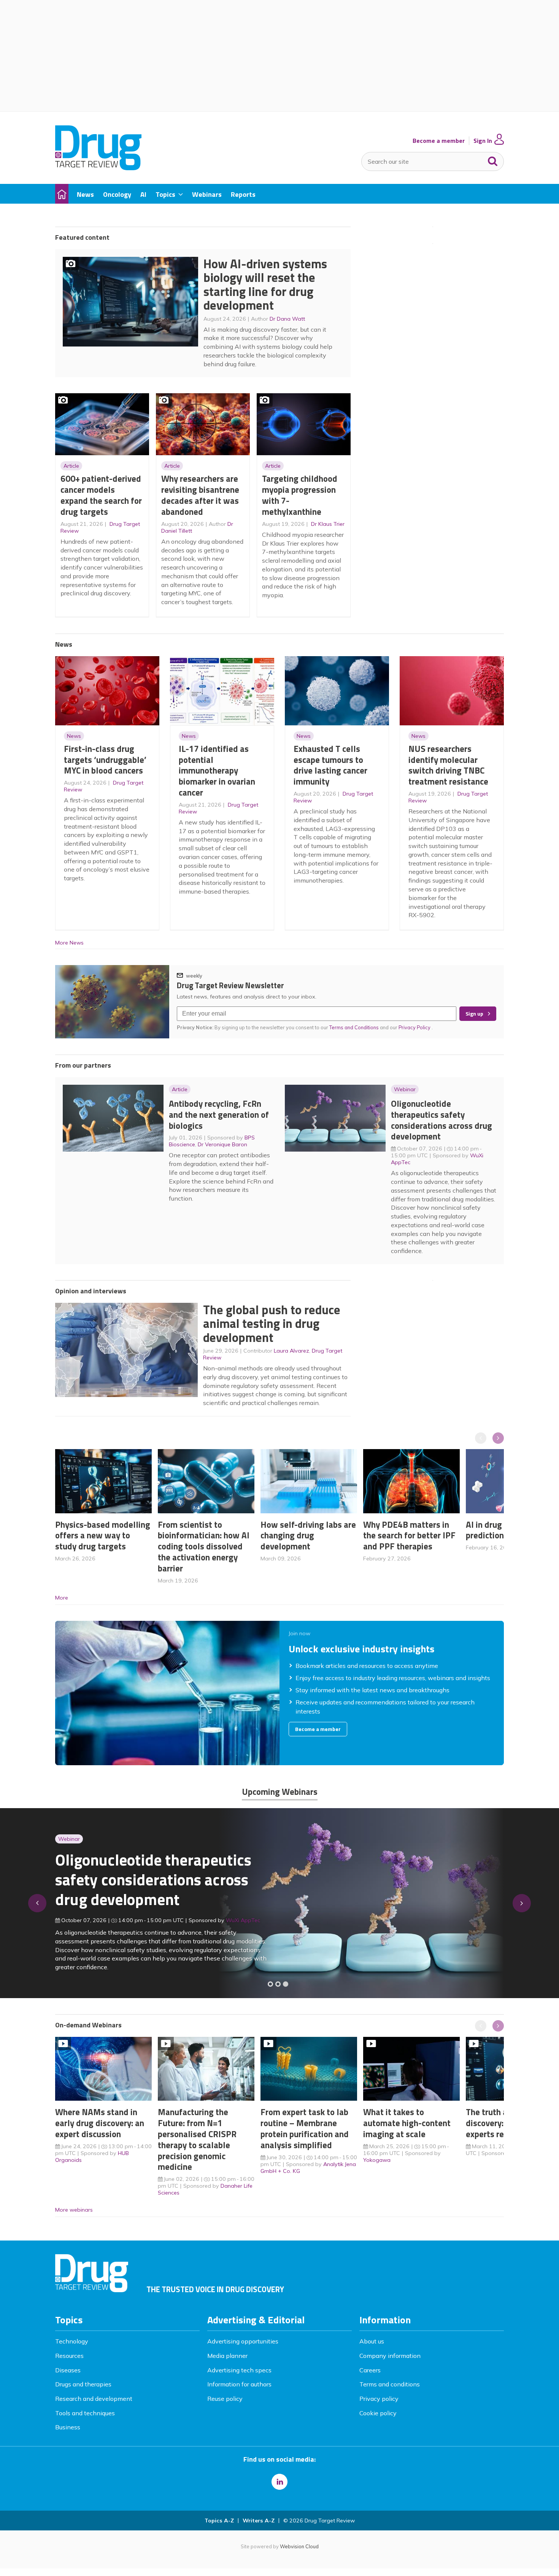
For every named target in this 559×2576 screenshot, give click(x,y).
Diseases (68, 2370)
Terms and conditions (390, 2384)
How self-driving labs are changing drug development (308, 1536)
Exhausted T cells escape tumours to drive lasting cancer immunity (330, 765)
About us (372, 2341)
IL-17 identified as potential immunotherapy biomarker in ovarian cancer (217, 771)
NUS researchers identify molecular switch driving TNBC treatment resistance (448, 765)
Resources (69, 2356)
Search (493, 160)
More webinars (74, 2210)
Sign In (483, 141)
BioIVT (242, 1924)
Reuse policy (225, 2399)
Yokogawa (377, 2160)
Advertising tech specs (239, 2370)
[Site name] (98, 168)
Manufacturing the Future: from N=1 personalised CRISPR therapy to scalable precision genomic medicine (197, 2139)
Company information (390, 2356)
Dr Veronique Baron (222, 1144)
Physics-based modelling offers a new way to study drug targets (103, 1536)
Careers (370, 2370)
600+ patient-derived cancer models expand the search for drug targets (101, 495)
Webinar (405, 1089)
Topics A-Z (219, 2521)
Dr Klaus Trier (328, 524)
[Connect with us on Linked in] (279, 2482)
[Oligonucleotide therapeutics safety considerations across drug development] (286, 1984)
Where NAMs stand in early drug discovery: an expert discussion (100, 2123)
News (74, 736)
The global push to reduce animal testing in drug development (272, 1324)
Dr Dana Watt (287, 319)
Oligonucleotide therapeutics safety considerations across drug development (441, 1120)
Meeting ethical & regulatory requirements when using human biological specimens (152, 1884)
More (62, 1598)
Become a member (439, 141)
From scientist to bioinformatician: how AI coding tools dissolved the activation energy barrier (204, 1546)
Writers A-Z (259, 2521)
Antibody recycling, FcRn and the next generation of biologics (219, 1115)
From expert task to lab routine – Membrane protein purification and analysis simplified (305, 2128)
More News (69, 943)
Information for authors (239, 2384)
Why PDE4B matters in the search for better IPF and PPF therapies (409, 1536)
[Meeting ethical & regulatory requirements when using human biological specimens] (270, 1984)
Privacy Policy (415, 1027)
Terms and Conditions (354, 1027)
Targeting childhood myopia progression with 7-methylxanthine (300, 495)
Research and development (94, 2399)
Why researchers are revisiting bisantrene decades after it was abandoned (200, 495)
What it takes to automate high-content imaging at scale (407, 2123)
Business (68, 2427)
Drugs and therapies (83, 2384)
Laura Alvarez (291, 1351)
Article (71, 466)
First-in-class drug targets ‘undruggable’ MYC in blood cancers (105, 760)
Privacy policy (379, 2399)
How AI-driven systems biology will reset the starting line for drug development (265, 285)
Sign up (474, 1014)
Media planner (227, 2356)
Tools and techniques (85, 2413)
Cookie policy (378, 2413)
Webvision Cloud (299, 2546)
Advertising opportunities (243, 2341)
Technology (72, 2341)
